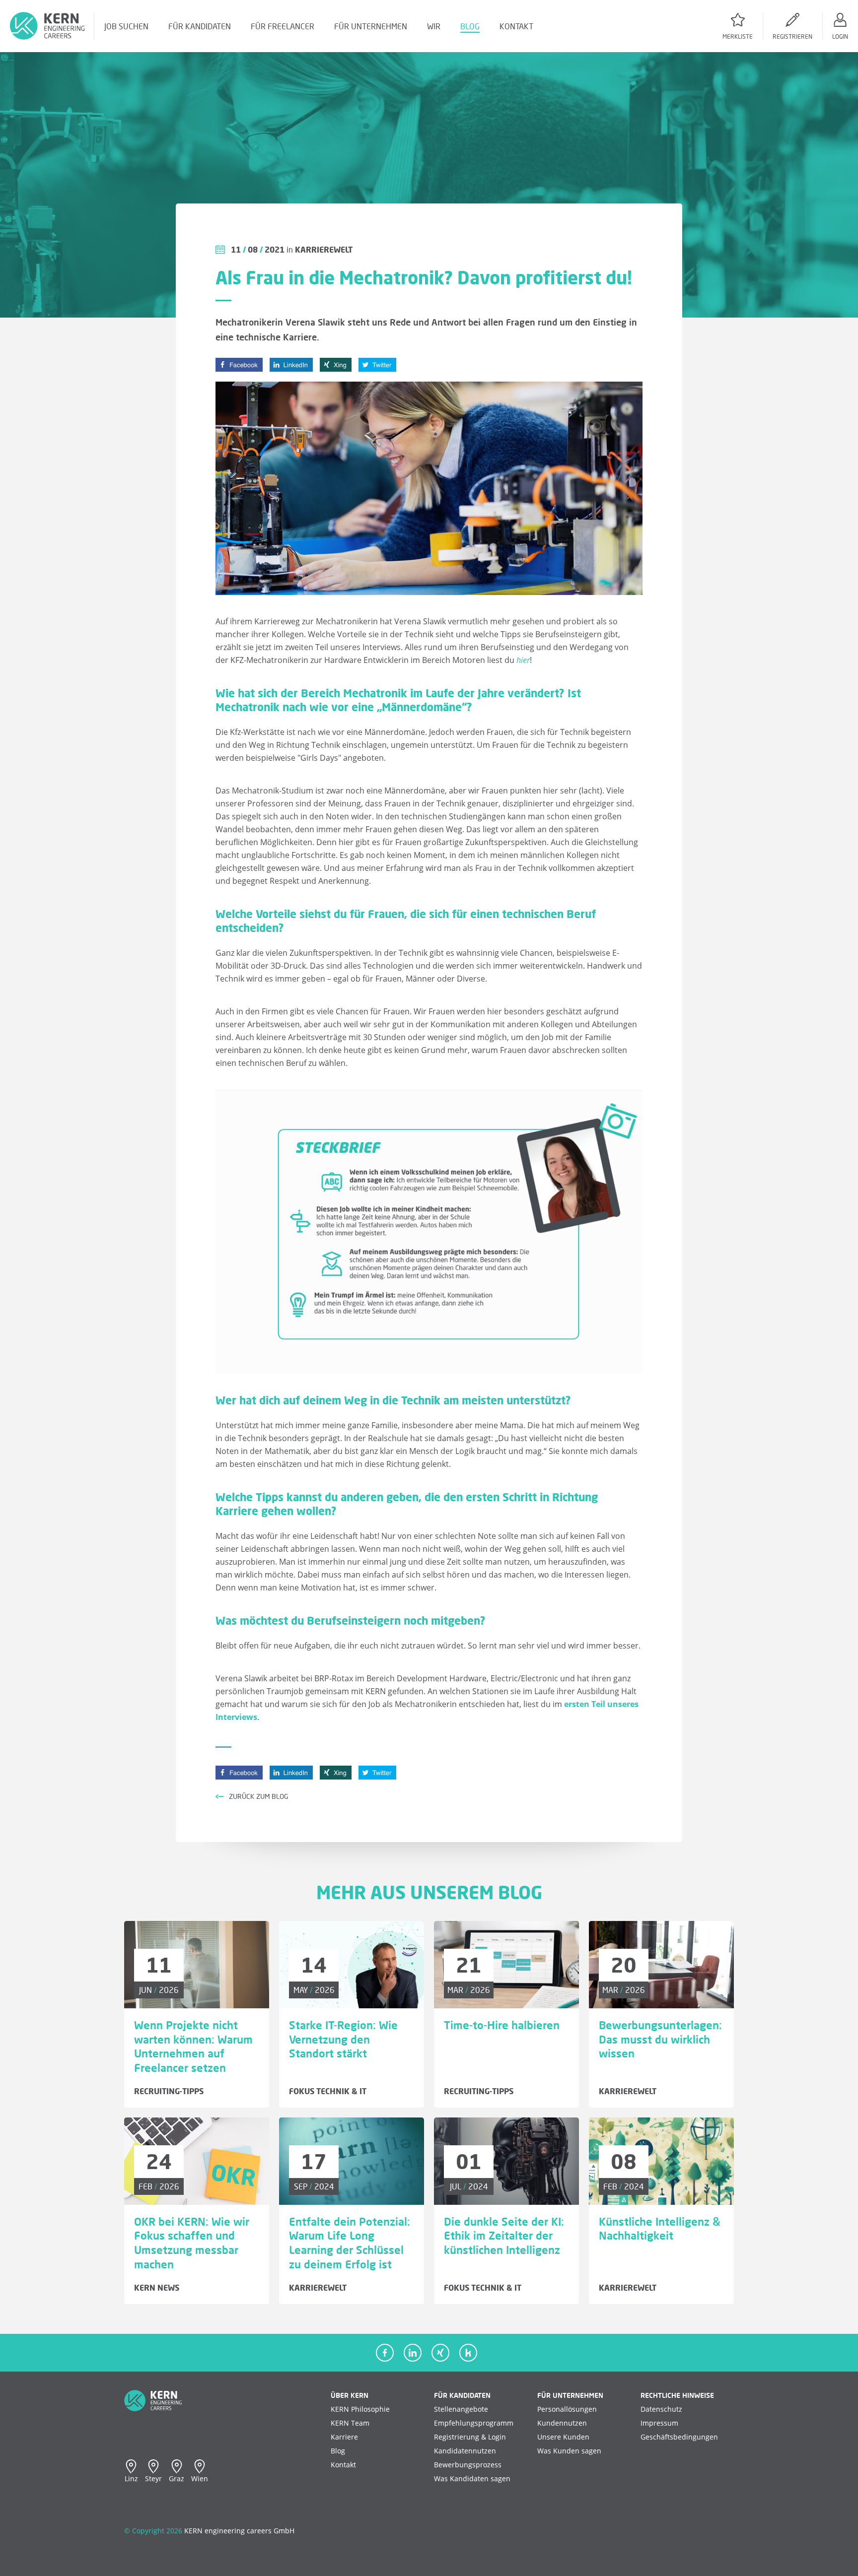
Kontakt (343, 2465)
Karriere (344, 2437)
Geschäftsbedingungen (679, 2437)
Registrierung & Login (470, 2437)
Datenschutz (661, 2409)
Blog (338, 2451)
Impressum (659, 2423)
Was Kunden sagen (569, 2451)
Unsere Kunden (563, 2437)
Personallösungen (567, 2409)
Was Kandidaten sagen (472, 2478)
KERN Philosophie (360, 2409)
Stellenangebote (461, 2409)
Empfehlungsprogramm (474, 2423)
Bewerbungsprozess (468, 2465)
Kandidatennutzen (465, 2451)
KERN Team (350, 2423)
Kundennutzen (562, 2423)
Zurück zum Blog (256, 1796)
